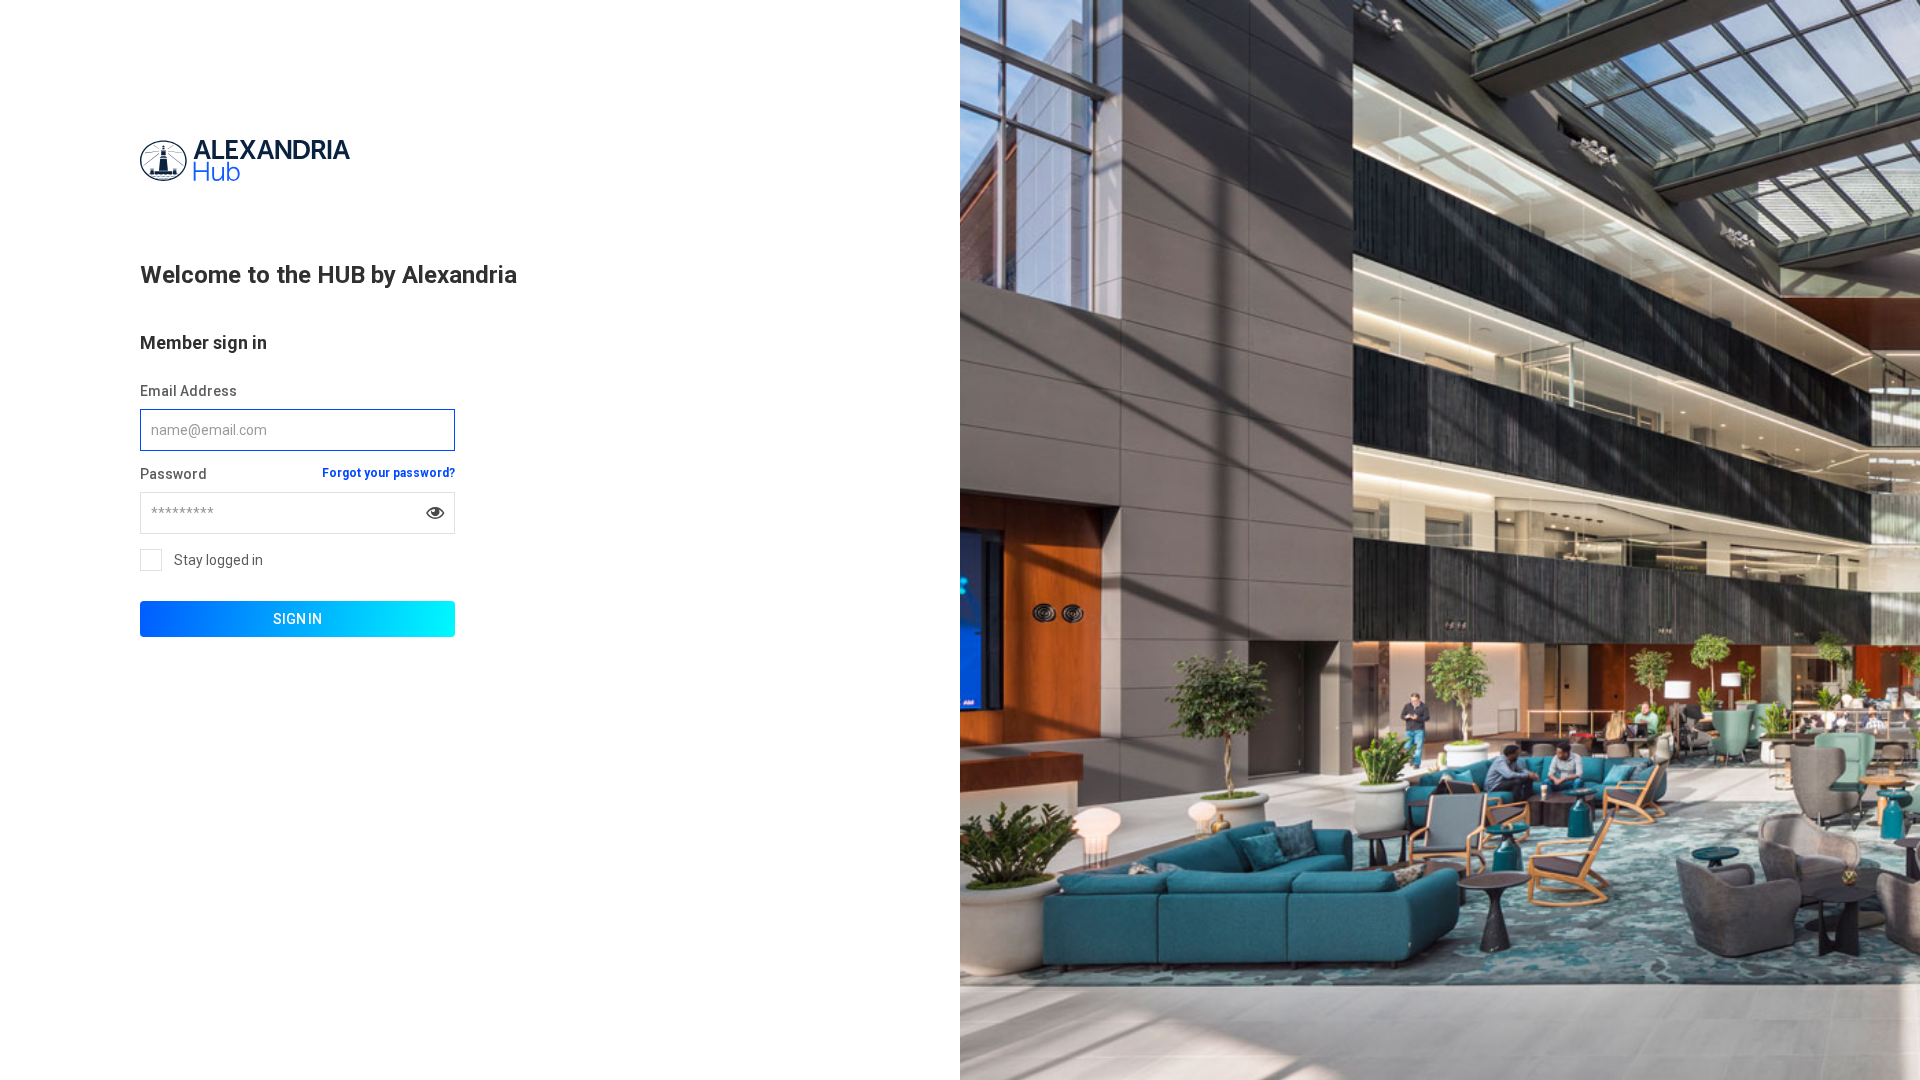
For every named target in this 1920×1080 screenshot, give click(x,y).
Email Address (188, 391)
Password (173, 474)
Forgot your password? (388, 473)
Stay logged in (218, 560)
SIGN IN (297, 619)
